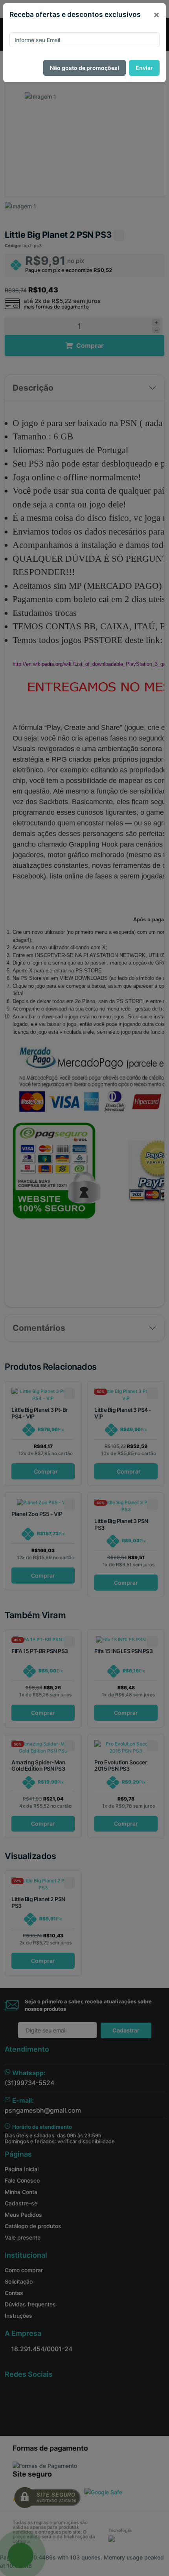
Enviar (144, 68)
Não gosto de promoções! (84, 68)
